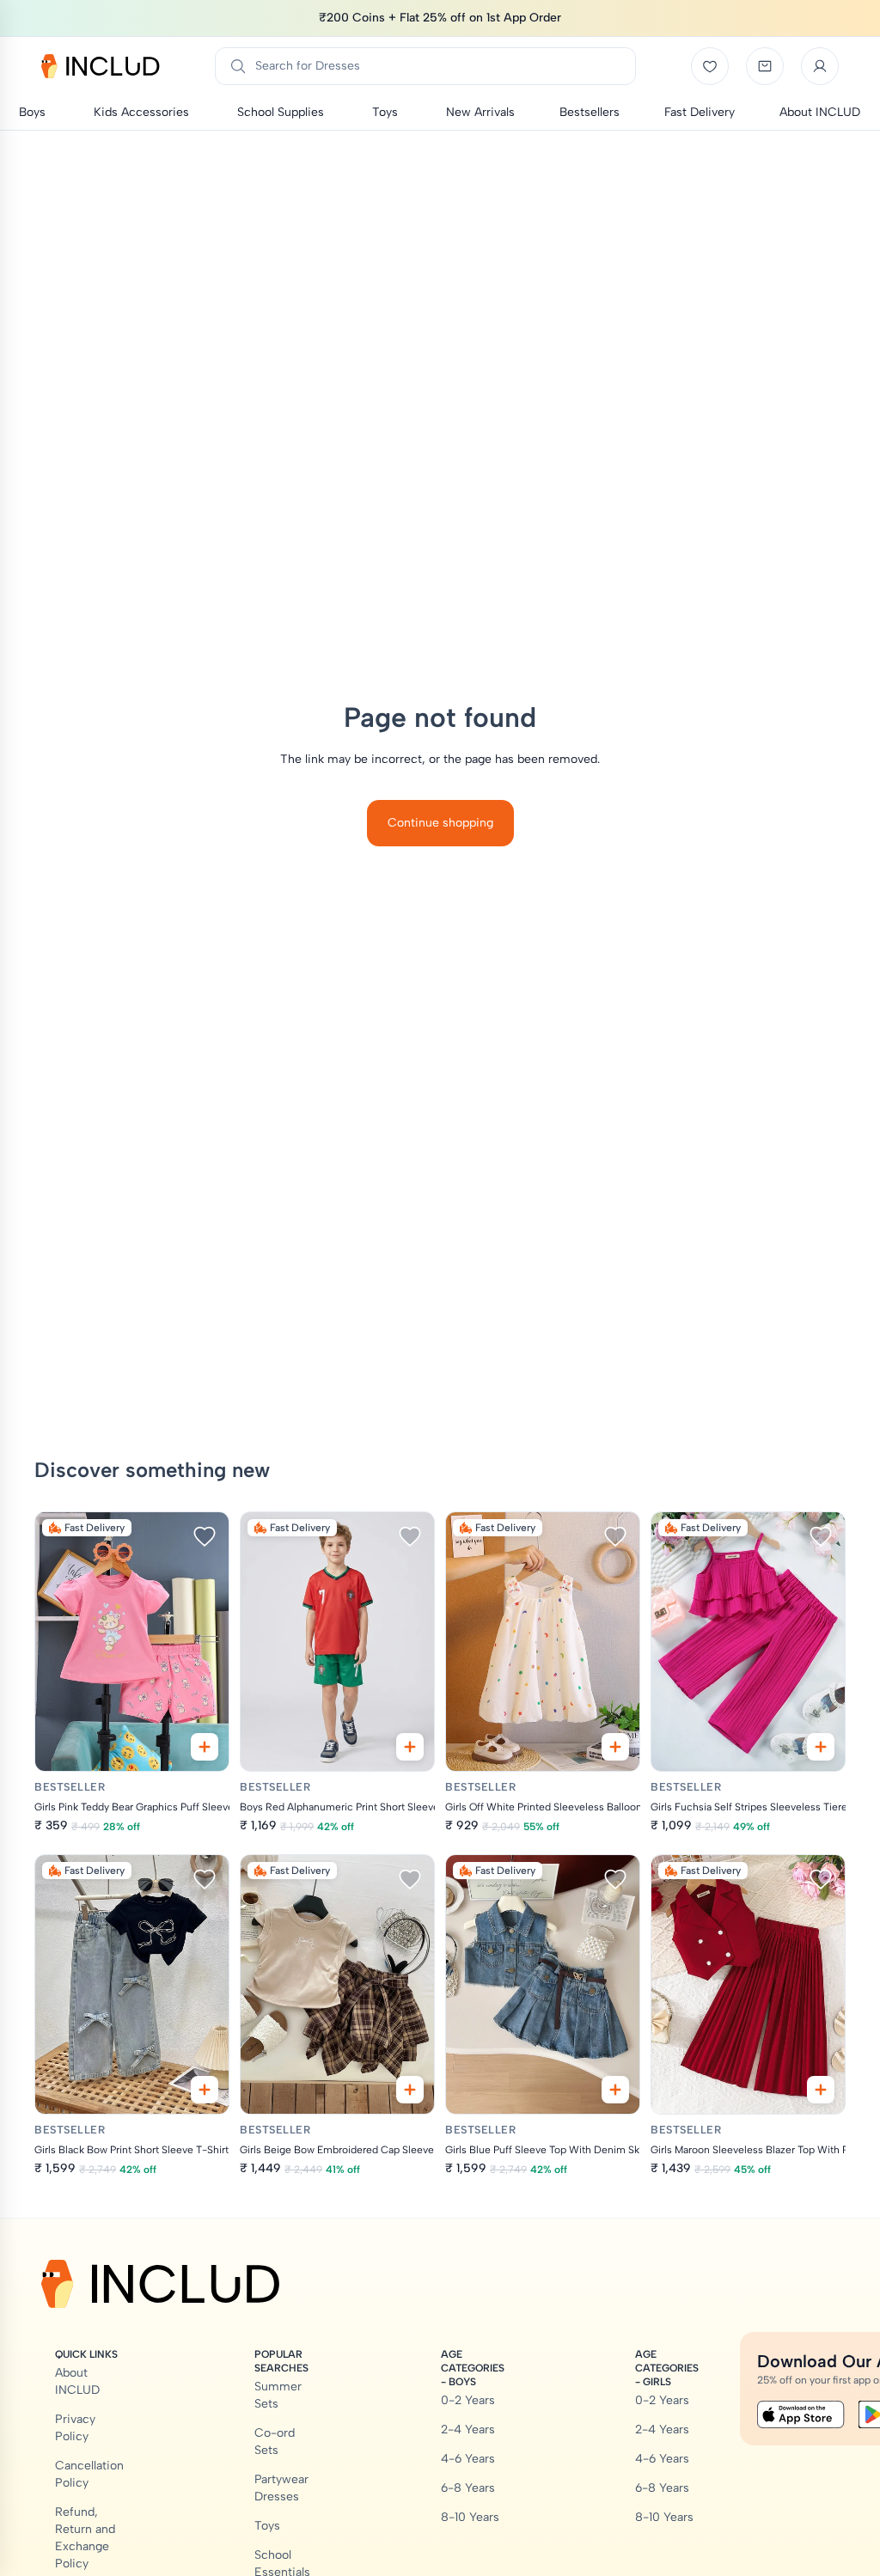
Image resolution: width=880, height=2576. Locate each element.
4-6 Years (468, 2459)
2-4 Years (468, 2429)
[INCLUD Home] (101, 66)
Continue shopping (440, 823)
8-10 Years (470, 2517)
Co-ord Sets (275, 2442)
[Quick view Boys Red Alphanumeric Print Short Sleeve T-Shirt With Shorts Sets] (410, 1747)
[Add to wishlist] (205, 1536)
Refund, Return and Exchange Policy (85, 2538)
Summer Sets (278, 2395)
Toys (267, 2526)
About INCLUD (77, 2381)
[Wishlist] (710, 66)
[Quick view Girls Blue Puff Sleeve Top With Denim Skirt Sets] (615, 2090)
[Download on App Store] (801, 2414)
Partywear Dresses (281, 2488)
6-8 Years (468, 2488)
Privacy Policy (75, 2428)
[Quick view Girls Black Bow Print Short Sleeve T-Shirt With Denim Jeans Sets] (205, 2090)
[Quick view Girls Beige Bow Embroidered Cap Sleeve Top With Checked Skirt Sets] (410, 2090)
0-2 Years (468, 2400)
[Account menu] (820, 66)
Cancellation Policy (89, 2474)
